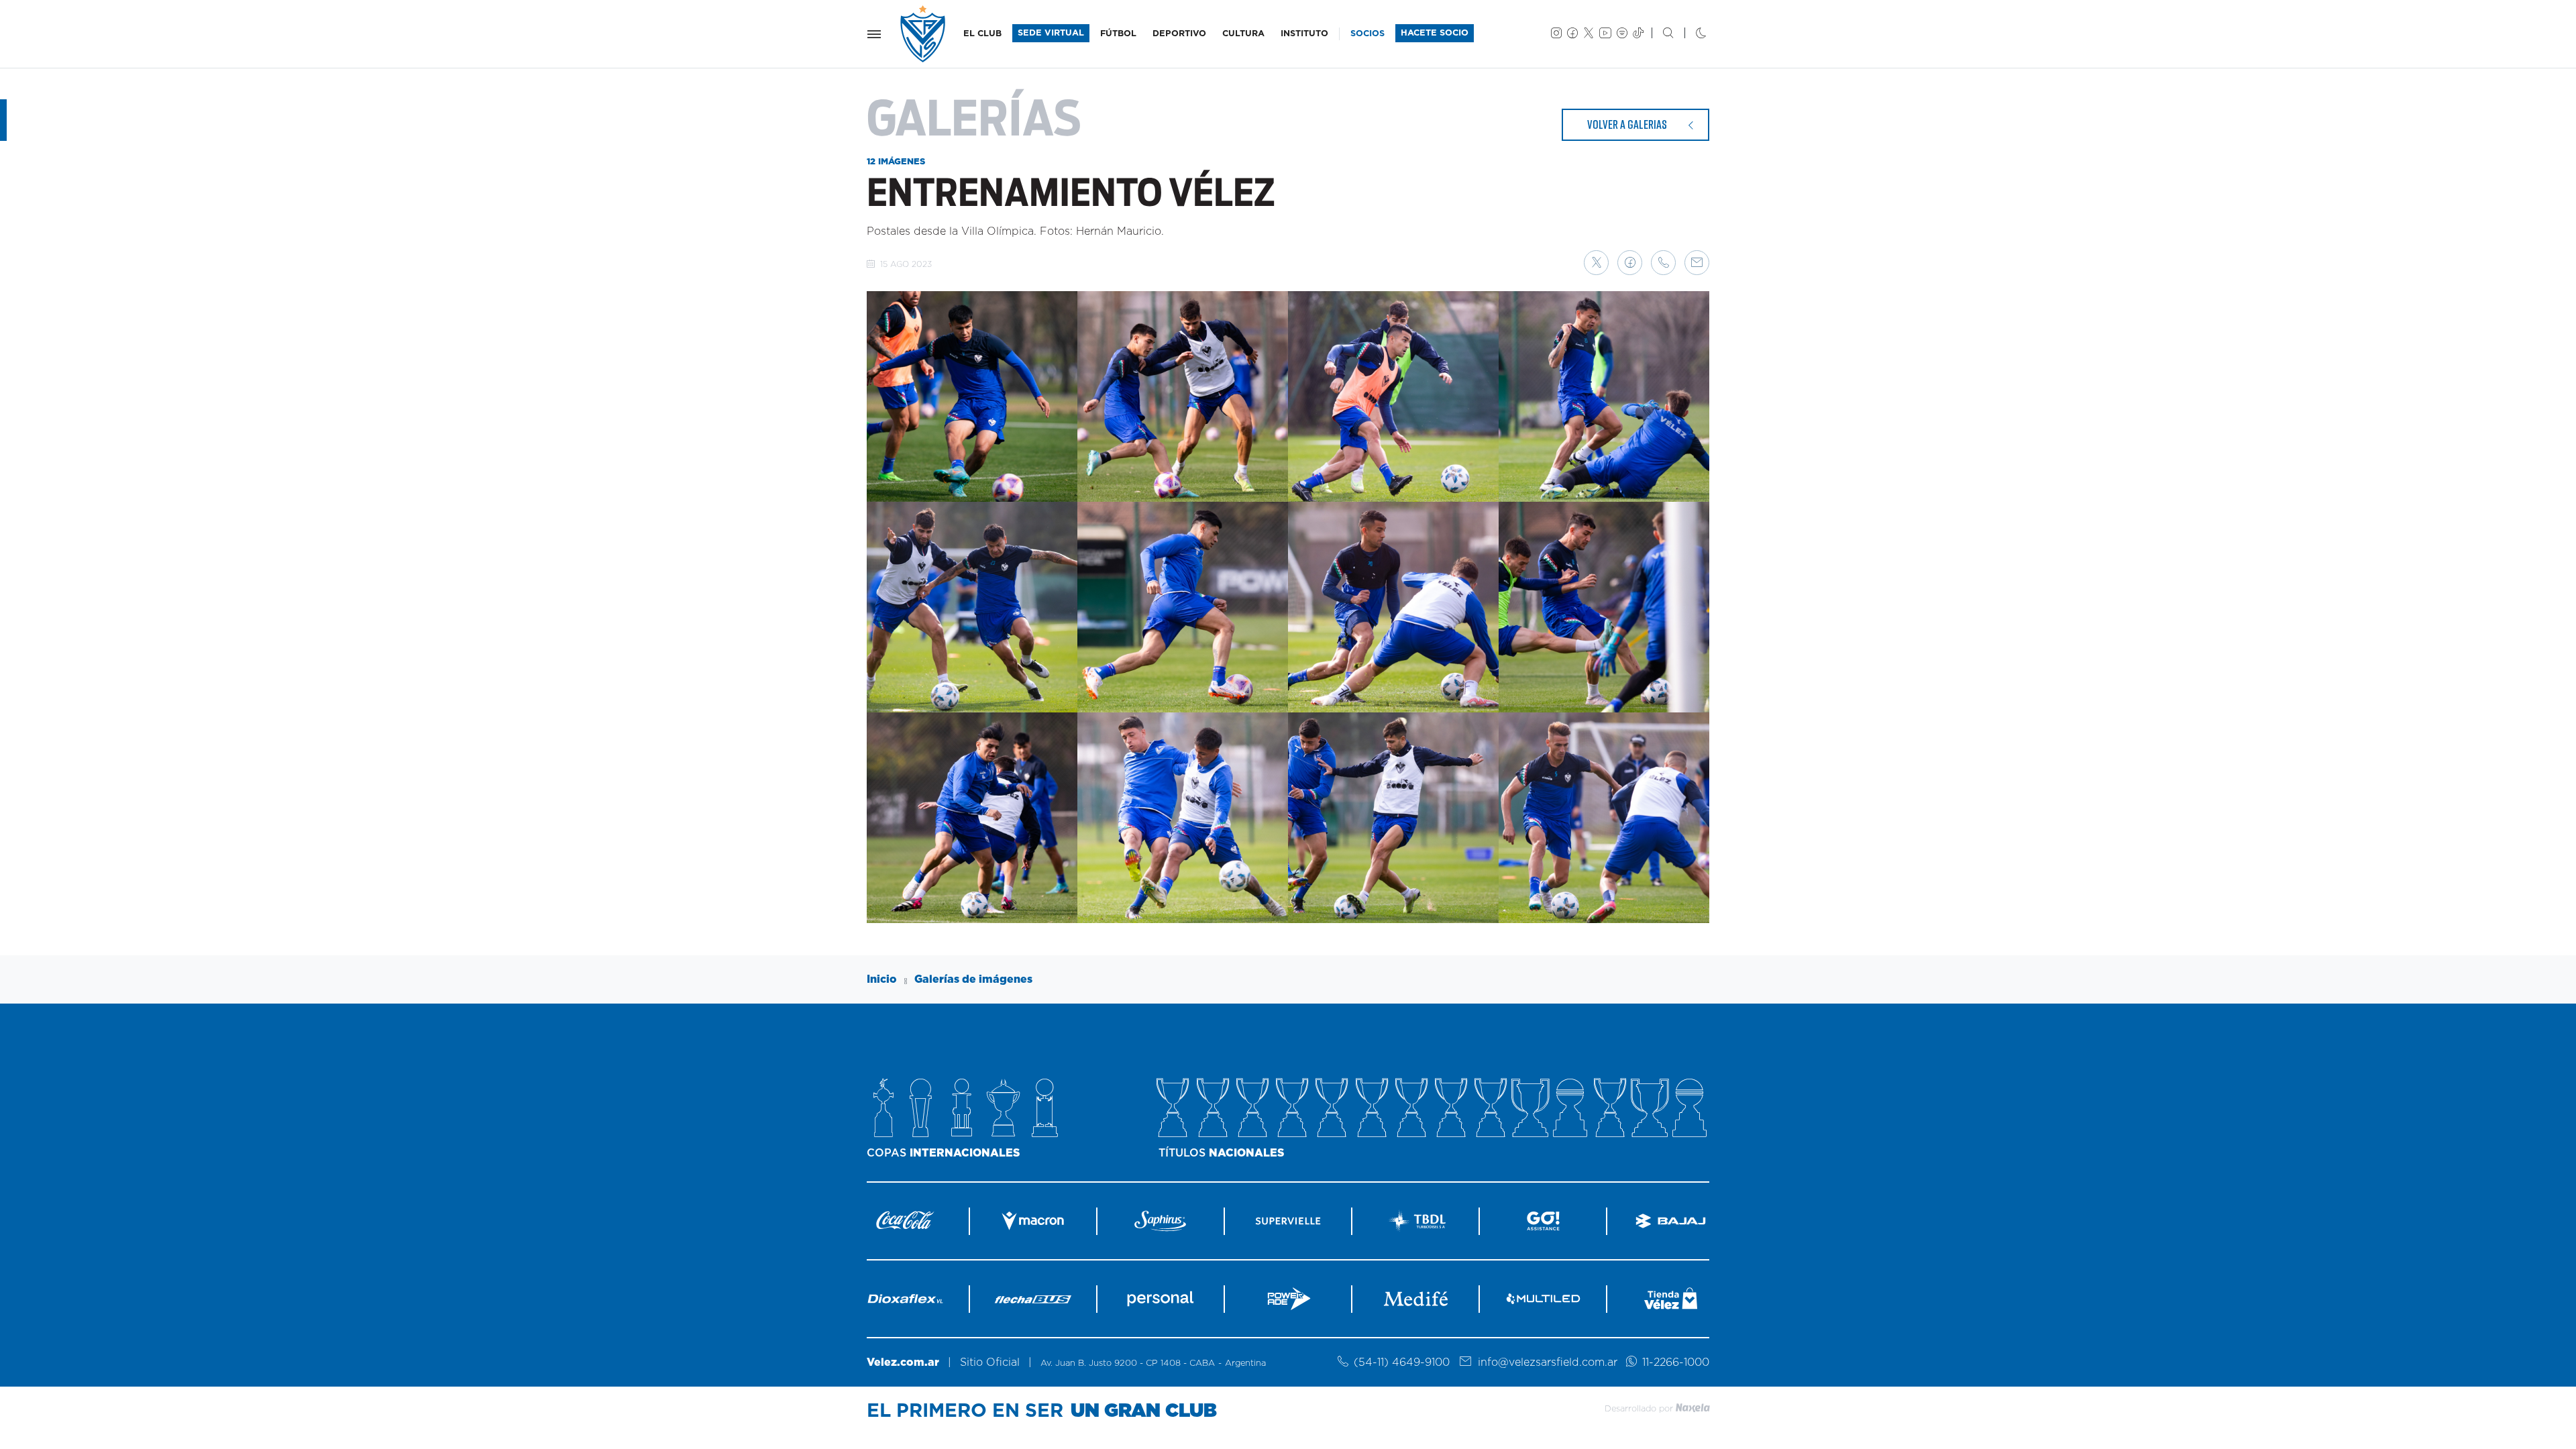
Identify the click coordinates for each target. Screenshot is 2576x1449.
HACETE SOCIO (1435, 33)
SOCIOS (1367, 34)
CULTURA (1243, 34)
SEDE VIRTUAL (1051, 33)
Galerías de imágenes (973, 979)
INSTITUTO (1304, 34)
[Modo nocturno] (1690, 34)
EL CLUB (982, 34)
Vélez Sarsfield (924, 34)
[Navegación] (874, 34)
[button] (1596, 263)
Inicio (882, 979)
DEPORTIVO (1179, 34)
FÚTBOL (1118, 34)
